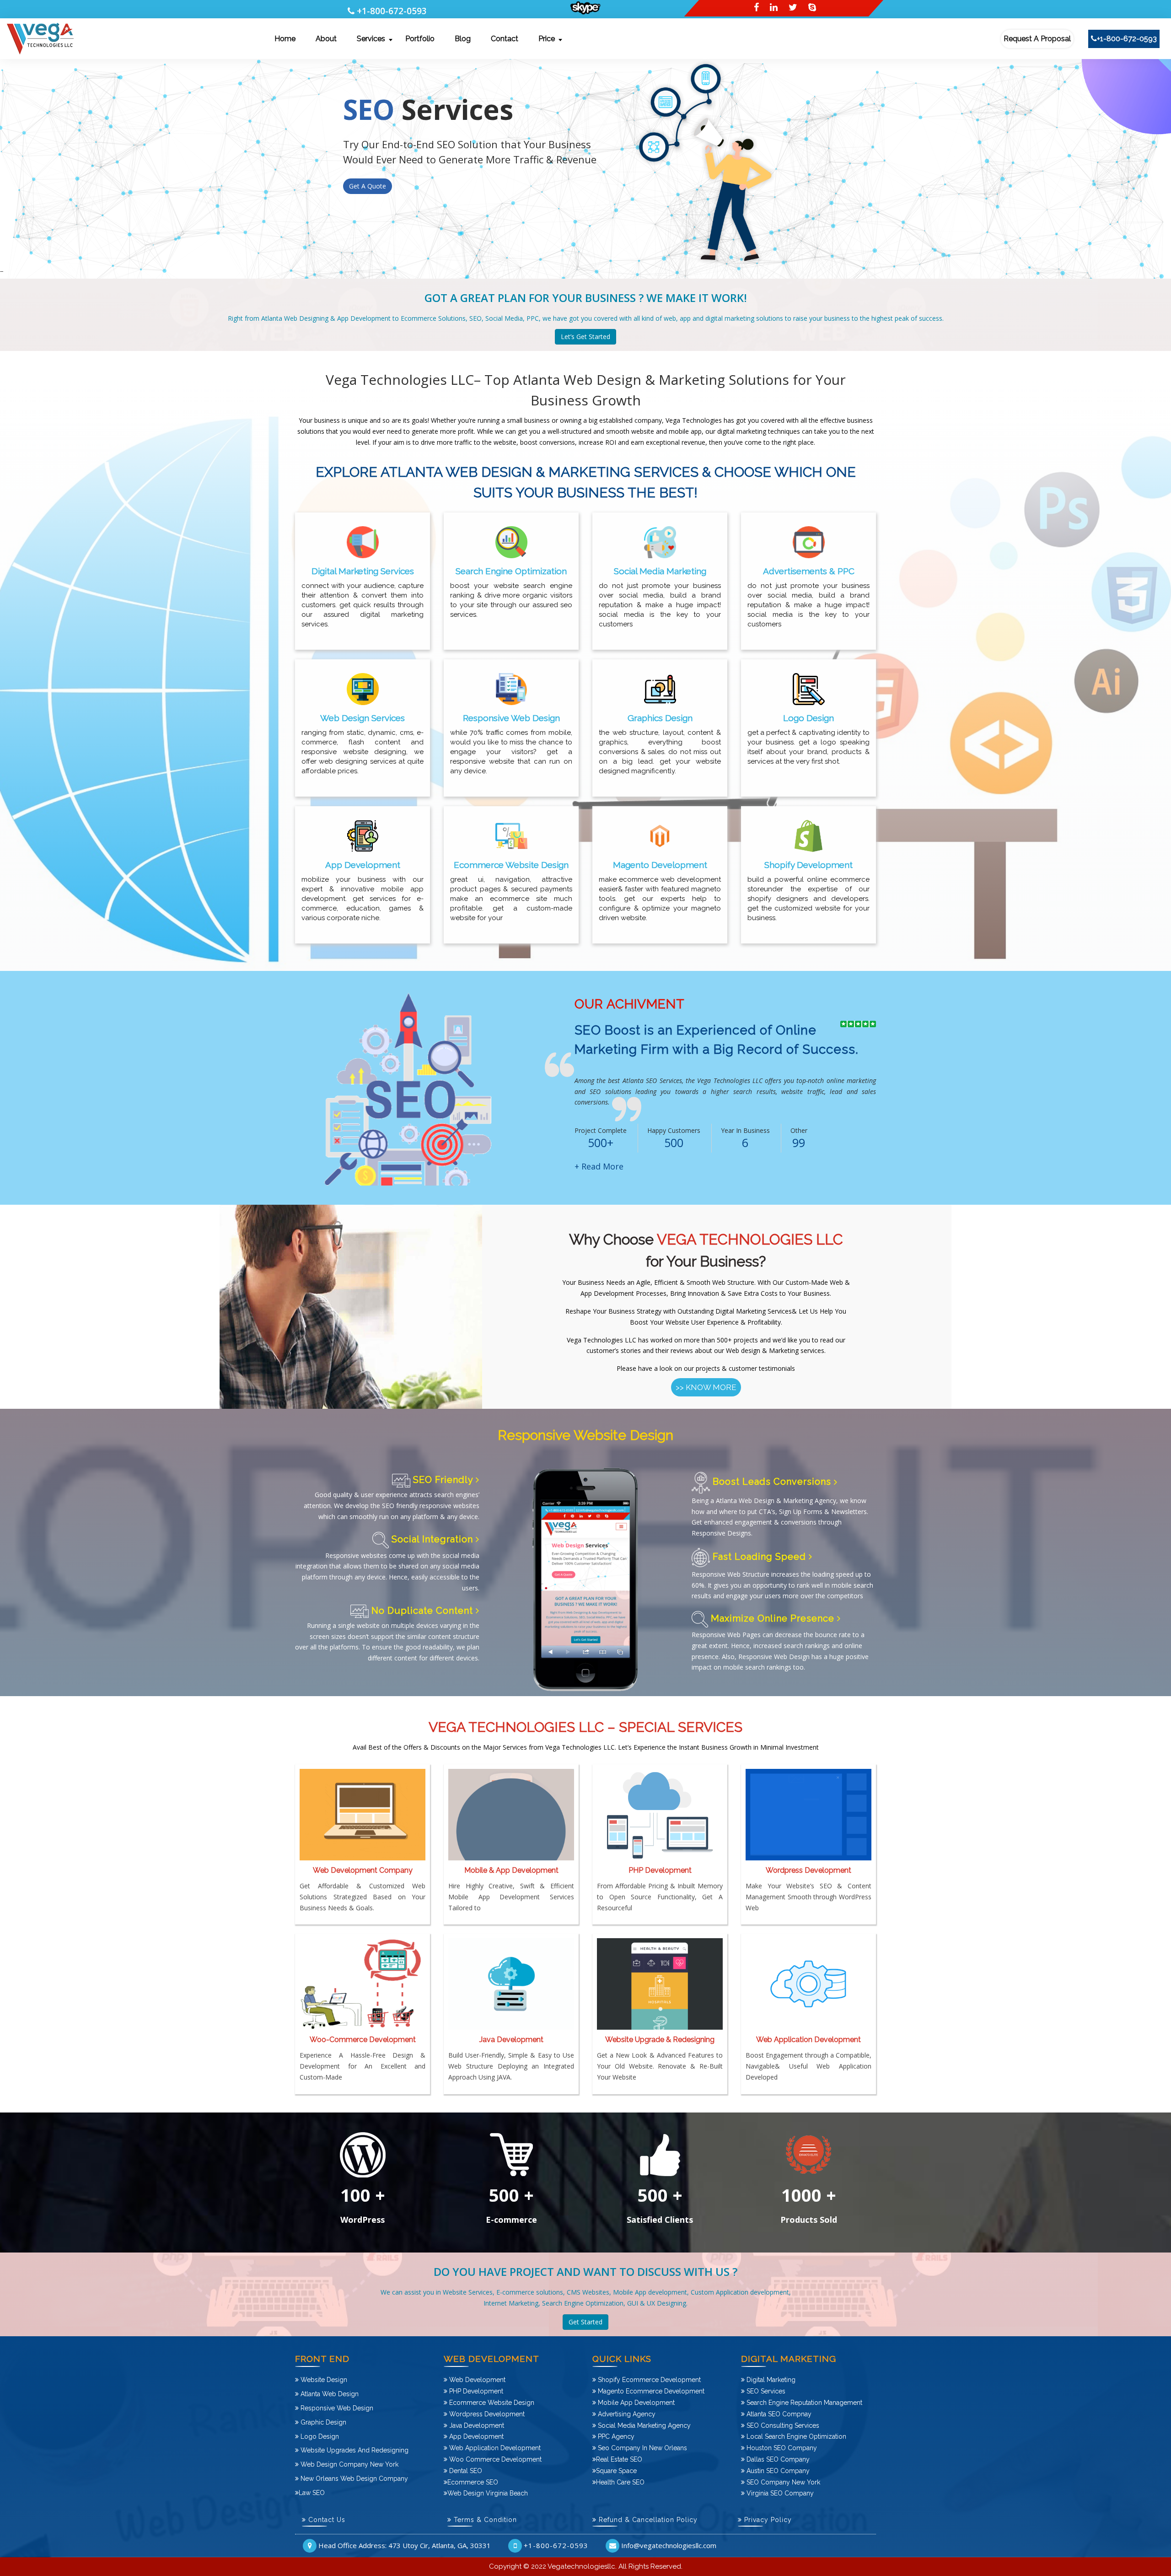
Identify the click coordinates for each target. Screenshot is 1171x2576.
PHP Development (475, 2391)
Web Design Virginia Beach (488, 2493)
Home (285, 39)
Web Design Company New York (349, 2464)
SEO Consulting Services (782, 2425)
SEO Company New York (782, 2482)
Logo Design (319, 2436)
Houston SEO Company (781, 2448)
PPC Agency (615, 2436)
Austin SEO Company (777, 2471)
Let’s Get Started (585, 337)
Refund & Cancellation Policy (647, 2520)
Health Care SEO (620, 2482)
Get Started (585, 2322)
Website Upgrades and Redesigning (354, 2450)
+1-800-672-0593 (392, 11)
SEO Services (765, 2391)
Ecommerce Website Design (491, 2403)
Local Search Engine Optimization (795, 2436)
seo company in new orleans (642, 2448)
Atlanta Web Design (329, 2394)
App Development (475, 2436)
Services (371, 39)
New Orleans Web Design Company (353, 2479)
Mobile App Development (635, 2403)
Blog (463, 39)
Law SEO (312, 2493)
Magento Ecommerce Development (650, 2391)
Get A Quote (368, 241)
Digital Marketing (770, 2380)
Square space (616, 2471)
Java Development (476, 2425)
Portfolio (420, 39)
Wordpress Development (486, 2414)
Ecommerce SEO (473, 2482)
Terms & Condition (484, 2520)
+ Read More (599, 1166)
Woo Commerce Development (494, 2459)
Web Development (476, 2380)
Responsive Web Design (336, 2408)
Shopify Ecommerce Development (648, 2380)
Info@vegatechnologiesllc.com (669, 2545)
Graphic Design (322, 2422)
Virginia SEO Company (779, 2493)
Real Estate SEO (619, 2459)
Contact (505, 39)
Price (547, 39)
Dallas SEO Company (777, 2459)
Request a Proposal (1037, 39)
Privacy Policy (767, 2520)
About (326, 39)
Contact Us (326, 2520)
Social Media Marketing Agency (643, 2425)
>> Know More (706, 1387)
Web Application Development (494, 2448)
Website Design (323, 2380)
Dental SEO (465, 2471)
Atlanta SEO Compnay (778, 2414)
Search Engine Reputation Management (803, 2403)
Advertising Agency (626, 2414)
